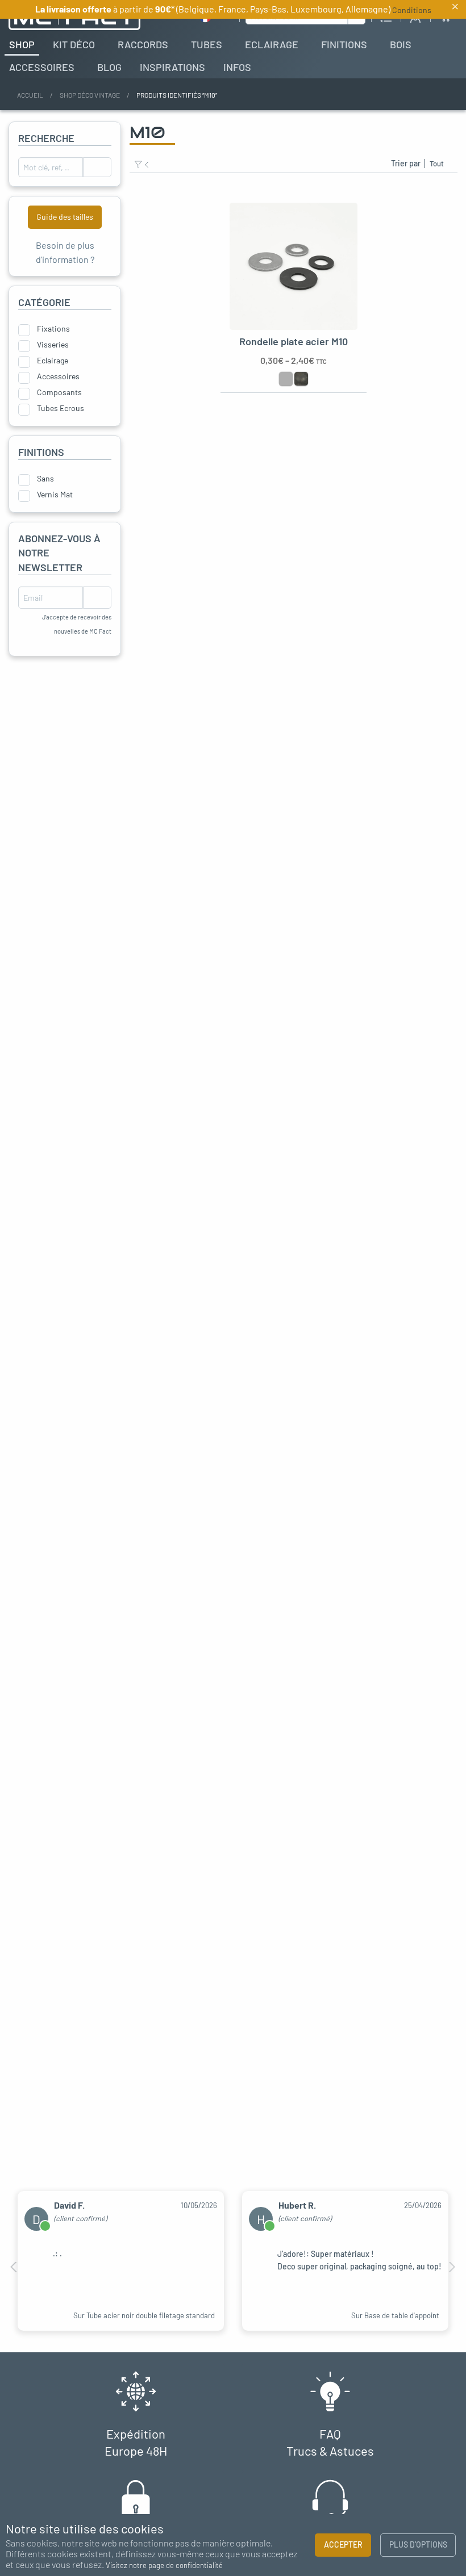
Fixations (53, 329)
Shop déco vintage (90, 95)
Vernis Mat (55, 495)
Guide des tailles (65, 217)
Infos (237, 67)
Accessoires (42, 67)
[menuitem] (22, 44)
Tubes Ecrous (61, 408)
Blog (109, 67)
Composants (59, 392)
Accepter (343, 2544)
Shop (22, 44)
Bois (401, 44)
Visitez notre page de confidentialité (164, 2566)
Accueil (30, 95)
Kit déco (74, 44)
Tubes (207, 44)
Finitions (344, 44)
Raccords (143, 44)
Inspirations (172, 67)
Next (452, 2267)
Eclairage (272, 44)
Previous (14, 2267)
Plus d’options (418, 2544)
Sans (45, 479)
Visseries (53, 345)
